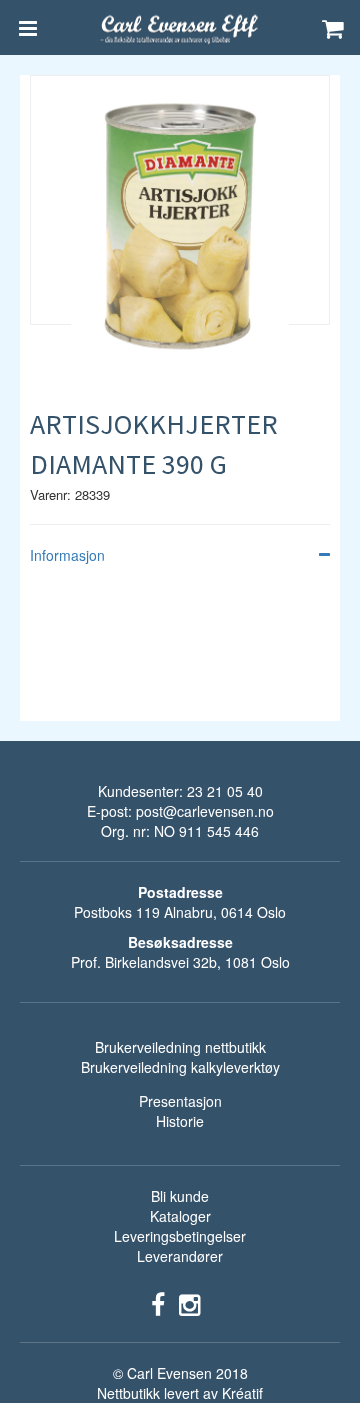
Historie (180, 1121)
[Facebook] (158, 1303)
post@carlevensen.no (205, 811)
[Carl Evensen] (180, 28)
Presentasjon (180, 1101)
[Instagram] (189, 1303)
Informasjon (67, 555)
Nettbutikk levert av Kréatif (180, 1393)
